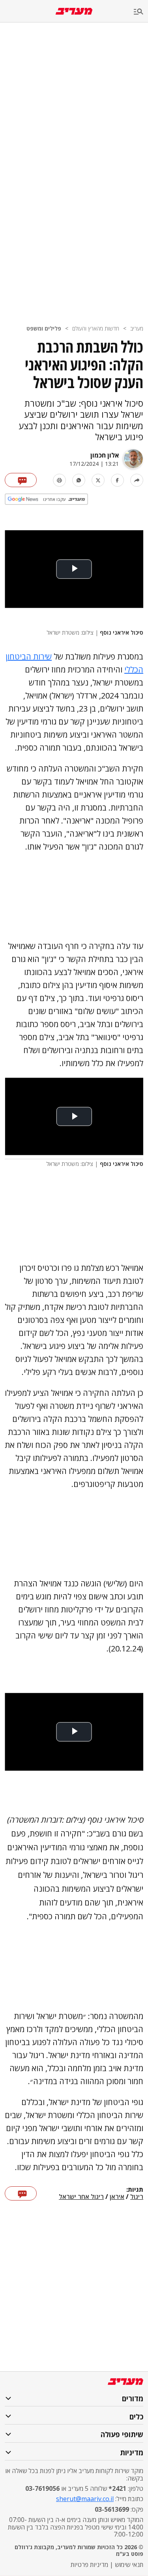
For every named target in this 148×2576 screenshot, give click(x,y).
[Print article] (59, 480)
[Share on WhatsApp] (79, 480)
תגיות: (135, 2190)
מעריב (137, 328)
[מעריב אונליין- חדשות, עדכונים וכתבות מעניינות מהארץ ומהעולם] (74, 11)
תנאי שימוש (129, 2565)
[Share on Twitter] (98, 480)
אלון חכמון (105, 455)
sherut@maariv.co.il (85, 2499)
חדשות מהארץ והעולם (96, 328)
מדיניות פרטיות (89, 2565)
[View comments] (21, 480)
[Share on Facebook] (117, 480)
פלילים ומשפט (44, 328)
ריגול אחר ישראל (81, 2197)
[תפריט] (141, 12)
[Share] (137, 480)
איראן (117, 2197)
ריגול (137, 2197)
